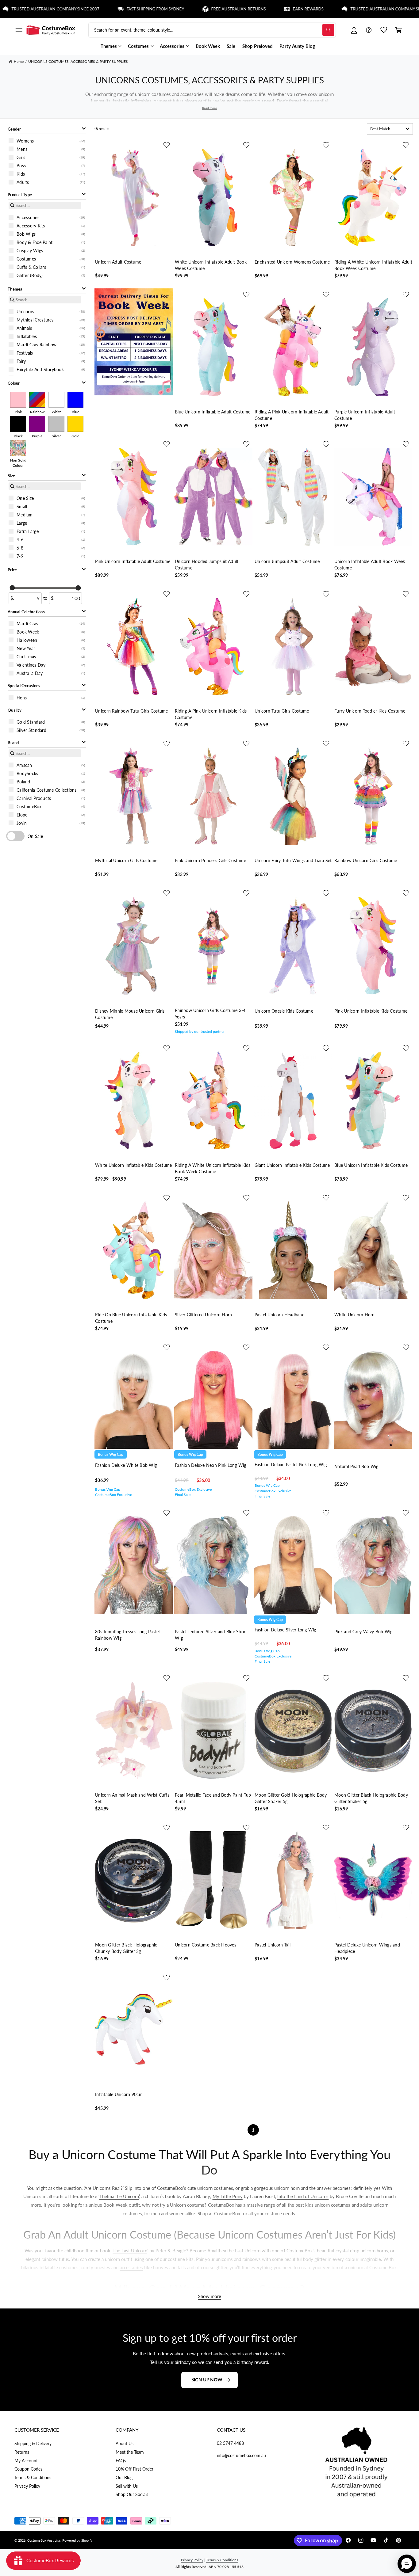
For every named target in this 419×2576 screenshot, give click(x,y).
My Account (26, 2461)
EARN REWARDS (239, 9)
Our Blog (124, 2477)
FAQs (121, 2461)
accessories (131, 2267)
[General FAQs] (369, 30)
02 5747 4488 (230, 2443)
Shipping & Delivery (33, 2443)
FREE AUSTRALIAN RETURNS (169, 9)
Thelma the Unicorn (119, 2196)
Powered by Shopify (77, 2540)
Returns (22, 2452)
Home (19, 61)
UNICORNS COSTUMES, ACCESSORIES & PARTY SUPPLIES (78, 61)
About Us (125, 2443)
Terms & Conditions (33, 2477)
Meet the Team (130, 2452)
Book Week (115, 2205)
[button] (19, 30)
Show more (210, 2296)
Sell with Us (127, 2486)
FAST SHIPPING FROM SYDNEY (86, 9)
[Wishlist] (384, 30)
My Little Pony (228, 2196)
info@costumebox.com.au (241, 2455)
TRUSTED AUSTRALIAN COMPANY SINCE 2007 (325, 9)
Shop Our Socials (132, 2494)
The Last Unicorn (130, 2251)
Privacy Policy (27, 2486)
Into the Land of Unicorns (303, 2196)
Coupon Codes (28, 2469)
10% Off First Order (135, 2469)
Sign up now (207, 2380)
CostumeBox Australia (44, 2540)
